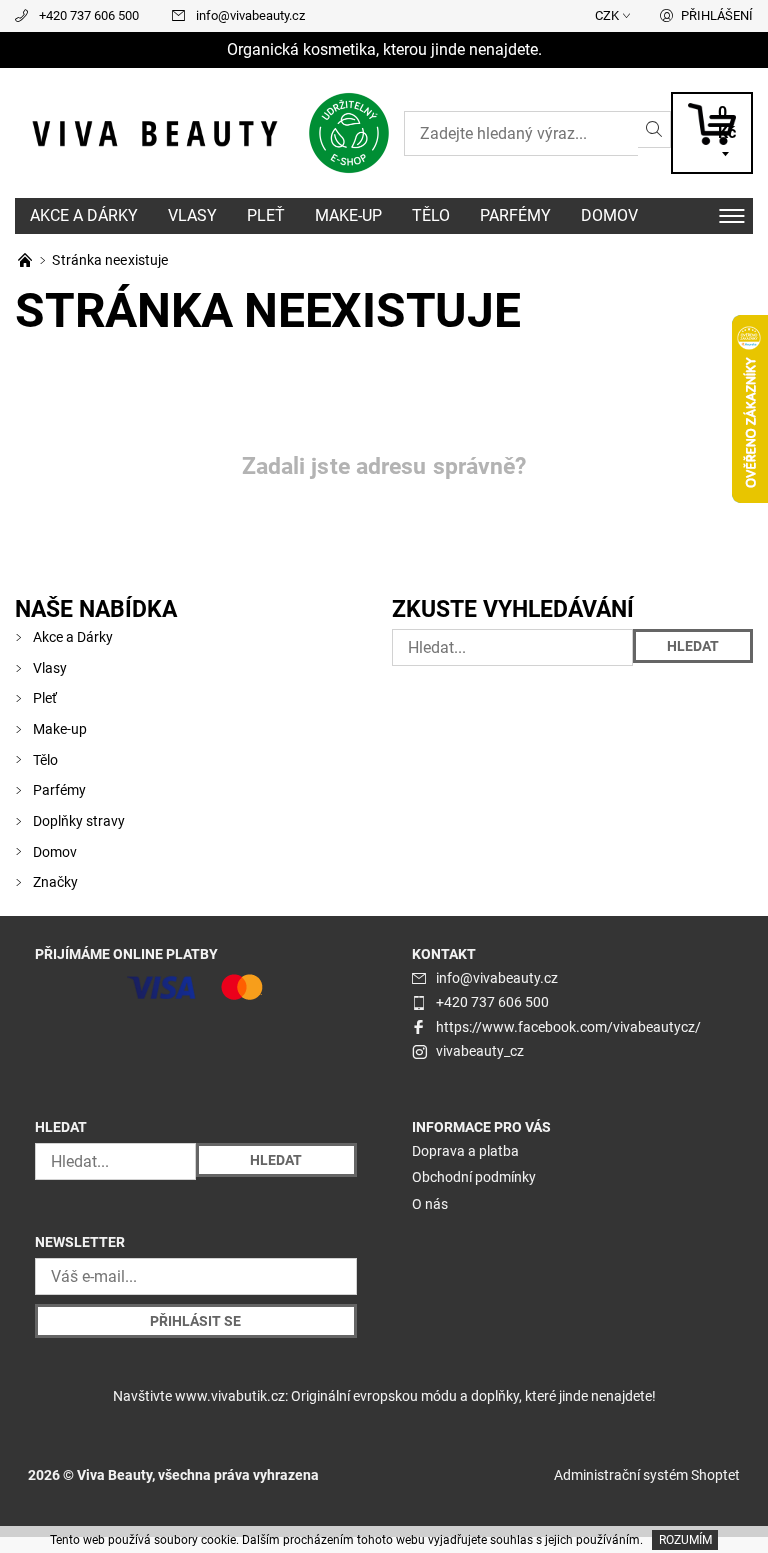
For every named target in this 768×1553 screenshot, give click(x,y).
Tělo (431, 215)
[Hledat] (654, 129)
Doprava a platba (465, 1151)
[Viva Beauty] (199, 133)
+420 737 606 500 (89, 15)
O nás (430, 1204)
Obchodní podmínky (474, 1177)
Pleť (266, 215)
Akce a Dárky (84, 215)
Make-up (348, 215)
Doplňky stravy (79, 821)
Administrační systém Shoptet (647, 1475)
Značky (55, 882)
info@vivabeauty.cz (250, 15)
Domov (609, 215)
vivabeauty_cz (480, 1051)
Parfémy (515, 215)
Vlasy (192, 215)
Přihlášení (717, 15)
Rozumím (685, 1540)
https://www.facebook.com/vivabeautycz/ (568, 1027)
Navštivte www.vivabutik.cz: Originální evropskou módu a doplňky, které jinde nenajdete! (384, 1396)
